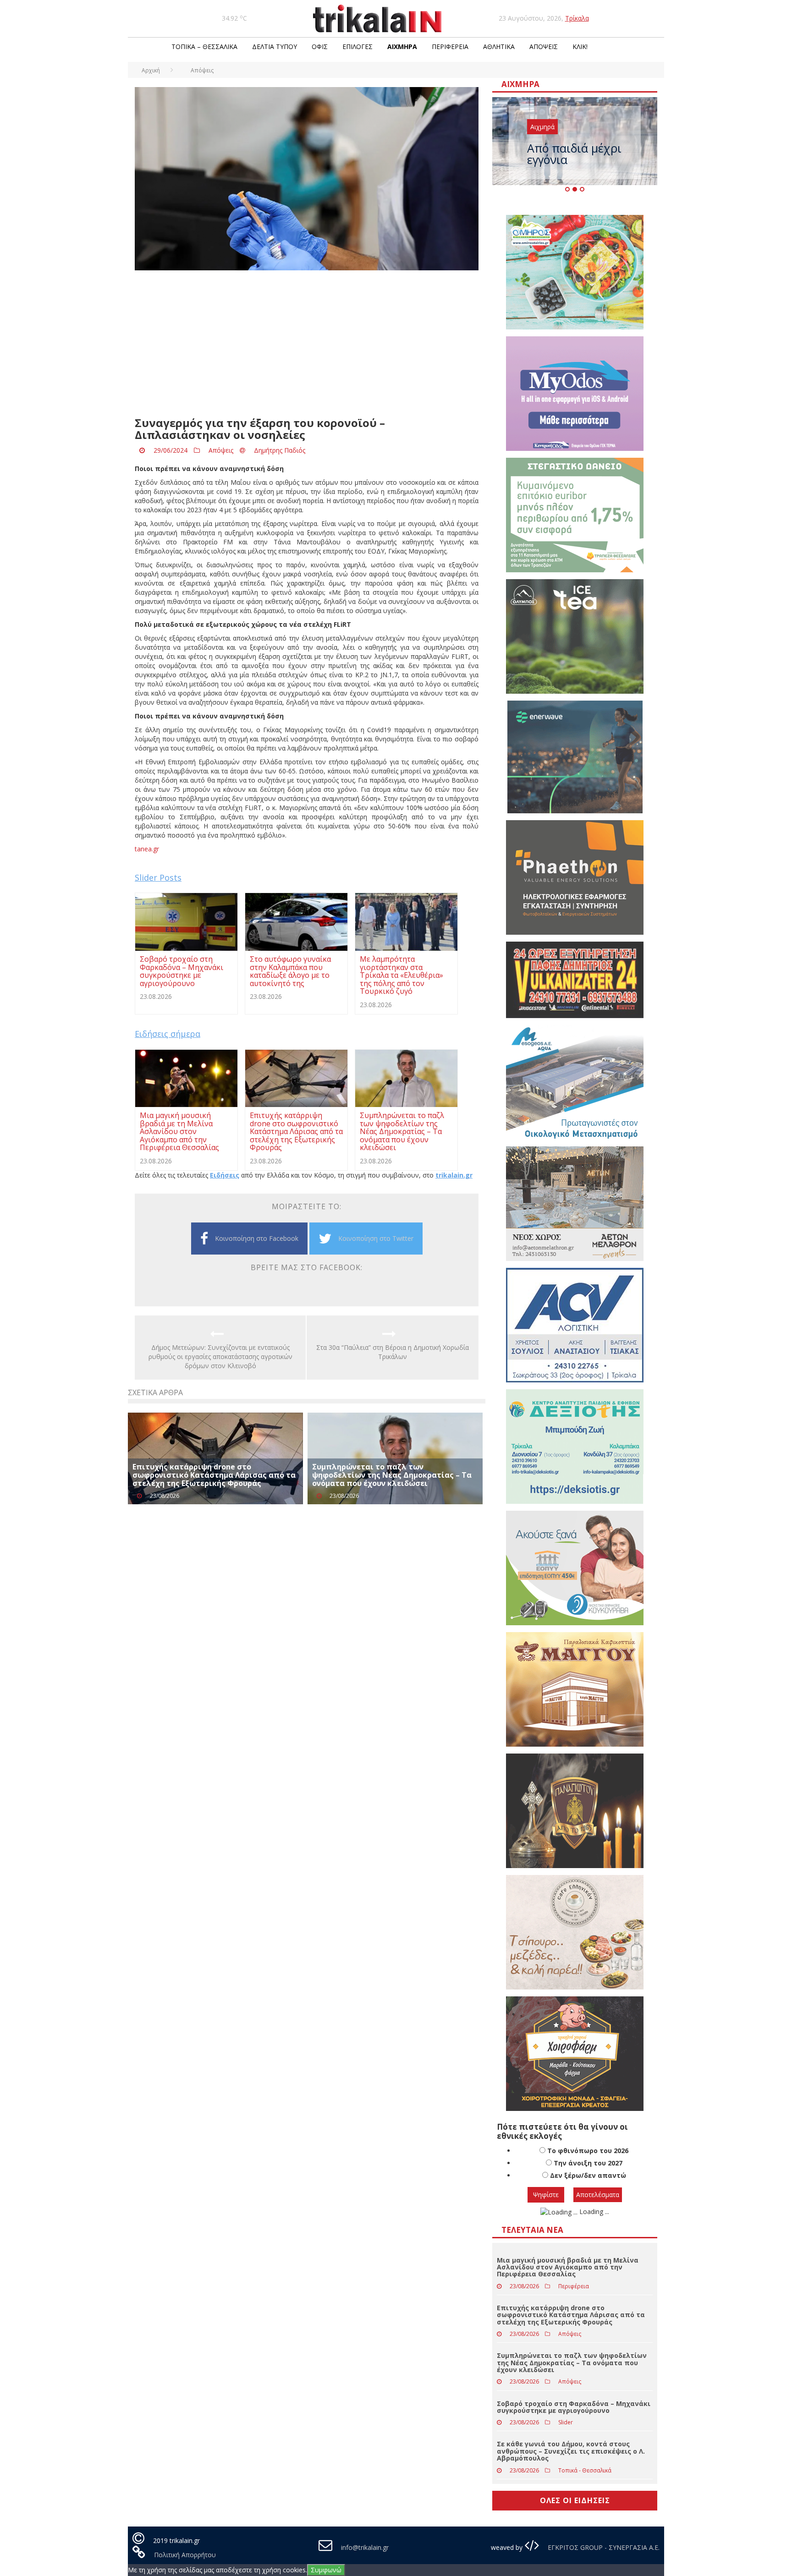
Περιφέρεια (450, 47)
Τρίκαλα (577, 18)
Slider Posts (158, 877)
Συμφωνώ (326, 2570)
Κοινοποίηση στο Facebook (257, 1238)
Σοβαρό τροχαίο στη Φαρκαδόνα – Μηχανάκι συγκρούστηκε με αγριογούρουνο (574, 2407)
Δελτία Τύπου (275, 47)
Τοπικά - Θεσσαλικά (585, 2470)
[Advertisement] (307, 344)
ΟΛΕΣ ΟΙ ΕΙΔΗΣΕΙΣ (575, 2500)
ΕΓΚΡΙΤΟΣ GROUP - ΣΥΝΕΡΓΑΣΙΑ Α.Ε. (603, 2547)
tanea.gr (147, 849)
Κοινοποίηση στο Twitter (376, 1238)
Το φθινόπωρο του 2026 (588, 2151)
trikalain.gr (454, 1175)
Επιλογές (357, 47)
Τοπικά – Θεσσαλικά (204, 47)
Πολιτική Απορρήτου (185, 2555)
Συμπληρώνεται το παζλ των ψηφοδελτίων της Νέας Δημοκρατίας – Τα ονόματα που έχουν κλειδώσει (392, 1475)
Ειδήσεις (225, 1175)
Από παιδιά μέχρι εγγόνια (574, 154)
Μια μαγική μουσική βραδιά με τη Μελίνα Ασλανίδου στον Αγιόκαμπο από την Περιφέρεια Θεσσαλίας (568, 2267)
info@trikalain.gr (365, 2547)
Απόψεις (544, 47)
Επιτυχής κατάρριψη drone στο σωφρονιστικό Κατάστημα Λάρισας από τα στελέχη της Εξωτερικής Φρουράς (214, 1475)
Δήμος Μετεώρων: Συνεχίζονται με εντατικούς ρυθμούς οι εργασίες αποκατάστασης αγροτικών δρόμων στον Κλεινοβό (220, 1357)
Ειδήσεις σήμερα (168, 1034)
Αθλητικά (499, 47)
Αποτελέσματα (598, 2195)
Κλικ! (580, 47)
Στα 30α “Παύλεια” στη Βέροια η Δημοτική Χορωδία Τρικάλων (393, 1352)
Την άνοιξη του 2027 (588, 2163)
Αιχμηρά (402, 47)
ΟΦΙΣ (320, 47)
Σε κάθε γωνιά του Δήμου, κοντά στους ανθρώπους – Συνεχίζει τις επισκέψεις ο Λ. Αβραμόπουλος (571, 2451)
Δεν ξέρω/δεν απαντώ (588, 2175)
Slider (566, 2422)
